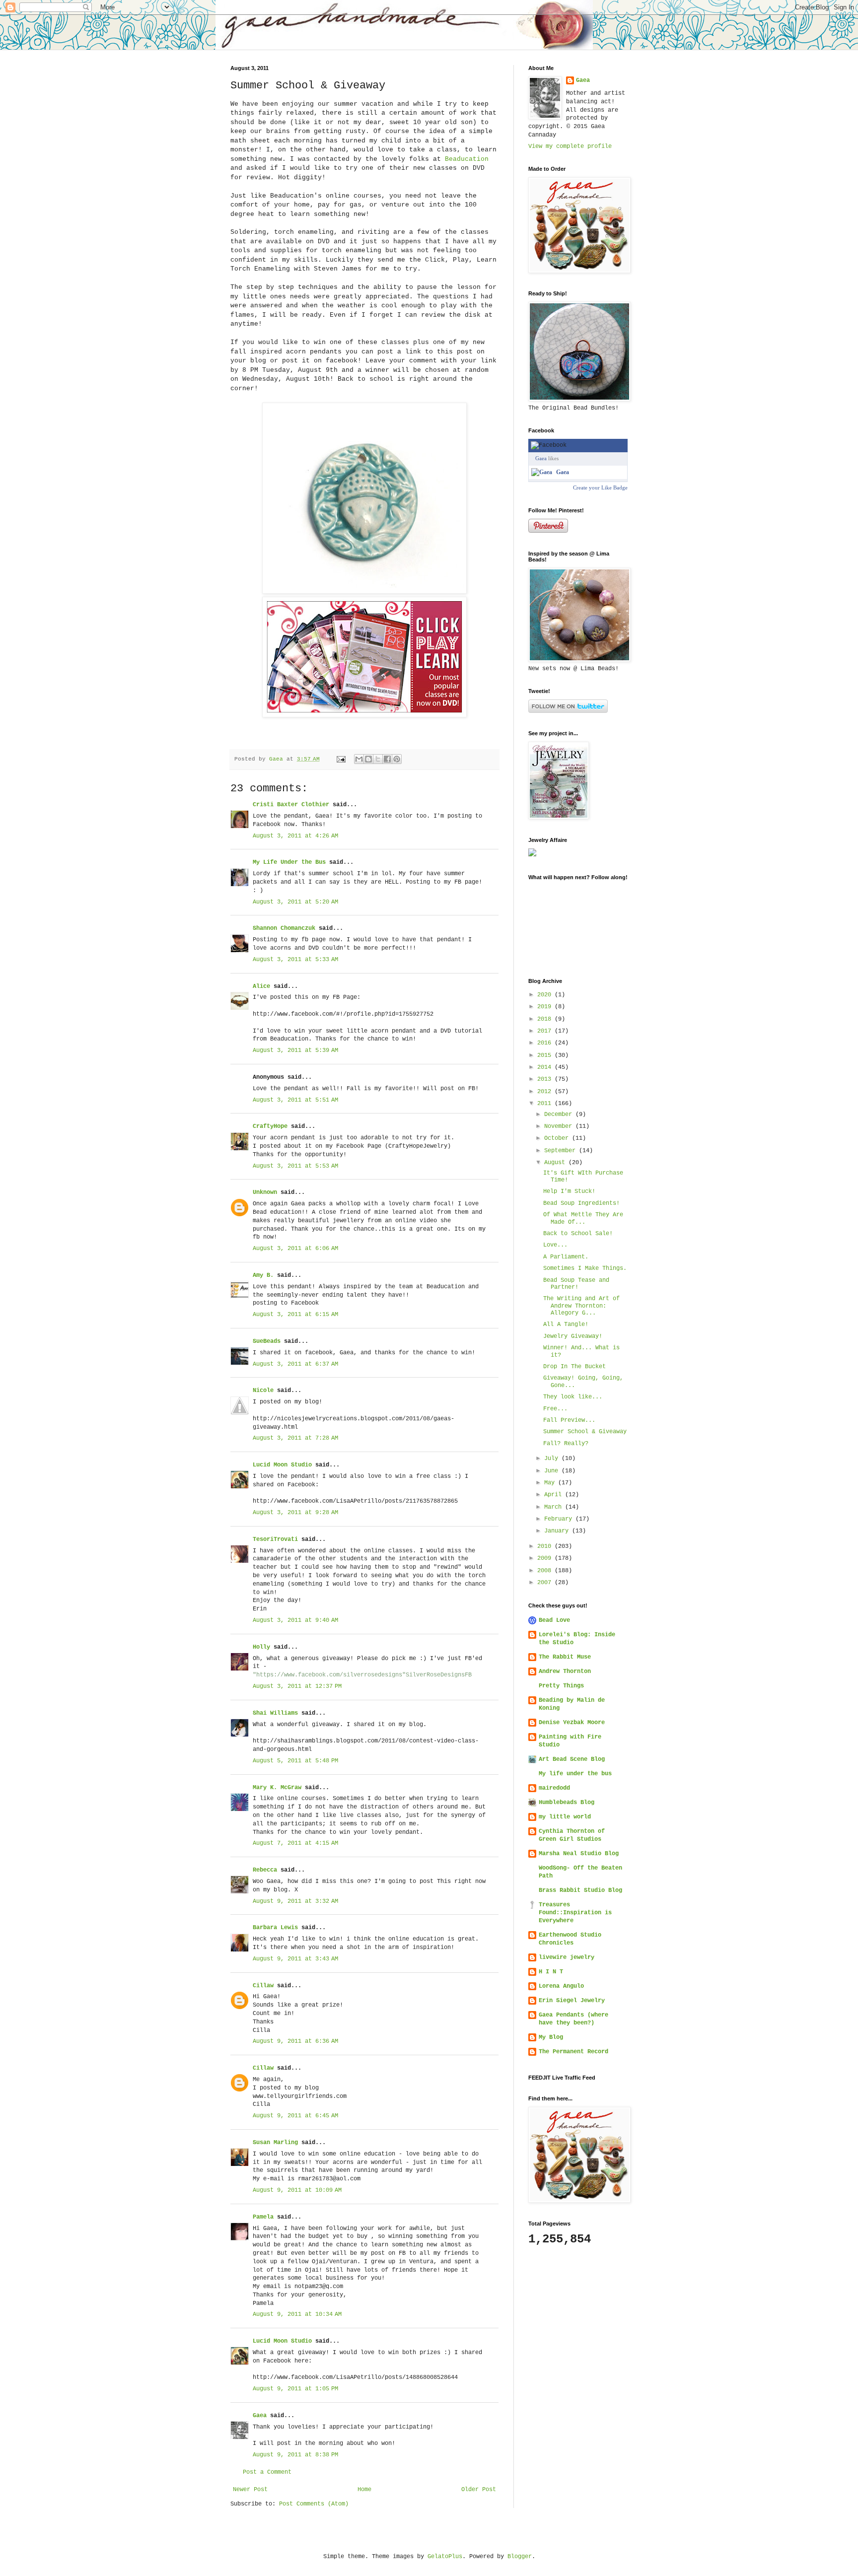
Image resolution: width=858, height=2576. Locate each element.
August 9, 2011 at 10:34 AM (297, 2314)
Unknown (265, 1192)
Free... (555, 1409)
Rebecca (265, 1870)
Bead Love (554, 1620)
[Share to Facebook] (387, 759)
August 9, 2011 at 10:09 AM (297, 2190)
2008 (546, 1571)
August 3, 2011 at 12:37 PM (297, 1686)
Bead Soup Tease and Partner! (576, 1284)
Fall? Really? (566, 1444)
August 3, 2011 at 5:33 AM (295, 960)
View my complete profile (570, 146)
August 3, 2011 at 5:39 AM (295, 1050)
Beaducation (467, 159)
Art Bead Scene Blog (572, 1759)
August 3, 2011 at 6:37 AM (295, 1364)
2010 (546, 1546)
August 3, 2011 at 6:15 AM (295, 1315)
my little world (565, 1817)
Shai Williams (275, 1713)
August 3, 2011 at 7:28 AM (295, 1438)
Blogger (520, 2557)
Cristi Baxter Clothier (291, 805)
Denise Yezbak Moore (572, 1723)
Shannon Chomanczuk (284, 928)
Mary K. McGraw (277, 1788)
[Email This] (359, 759)
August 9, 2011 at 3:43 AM (295, 1959)
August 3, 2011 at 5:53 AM (295, 1166)
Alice (261, 986)
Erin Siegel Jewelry (572, 2001)
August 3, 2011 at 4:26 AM (295, 836)
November (560, 1126)
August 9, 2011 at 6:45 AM (295, 2116)
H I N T (551, 1972)
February (560, 1519)
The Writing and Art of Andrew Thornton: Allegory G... (581, 1306)
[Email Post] (342, 759)
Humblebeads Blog (567, 1803)
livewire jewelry (567, 1957)
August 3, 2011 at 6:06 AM (295, 1249)
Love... (555, 1245)
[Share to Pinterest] (397, 759)
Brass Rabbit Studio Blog (580, 1890)
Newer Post (250, 2490)
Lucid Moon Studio (282, 1465)
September (562, 1151)
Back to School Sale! (578, 1234)
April (555, 1495)
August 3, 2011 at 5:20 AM (295, 902)
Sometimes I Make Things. (585, 1268)
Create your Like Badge (600, 487)
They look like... (573, 1397)
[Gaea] (542, 472)
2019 (546, 1007)
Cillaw (263, 1986)
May (551, 1483)
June (553, 1471)
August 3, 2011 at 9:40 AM (295, 1620)
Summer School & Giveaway (585, 1432)
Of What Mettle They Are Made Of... (583, 1218)
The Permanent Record (573, 2052)
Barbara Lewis (275, 1928)
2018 (546, 1019)
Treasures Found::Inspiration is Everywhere (575, 1913)
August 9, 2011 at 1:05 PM (295, 2389)
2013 (546, 1079)
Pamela (263, 2217)
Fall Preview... (569, 1420)
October (558, 1138)
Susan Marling (275, 2143)
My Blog (551, 2037)
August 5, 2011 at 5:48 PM (295, 1761)
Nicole (263, 1391)
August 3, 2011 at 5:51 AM (295, 1100)
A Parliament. (566, 1257)
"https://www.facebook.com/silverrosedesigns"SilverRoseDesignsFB (362, 1675)
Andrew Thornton (565, 1671)
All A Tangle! (566, 1324)
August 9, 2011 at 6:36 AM (295, 2041)
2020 (546, 995)
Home (364, 2490)
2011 (546, 1104)
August (556, 1163)
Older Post (479, 2490)
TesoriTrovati (275, 1539)
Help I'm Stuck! (569, 1191)
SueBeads (267, 1341)
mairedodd (554, 1788)
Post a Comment (267, 2472)
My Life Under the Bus (289, 862)
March (555, 1507)
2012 (546, 1092)
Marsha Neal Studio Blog (579, 1854)
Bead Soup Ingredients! (581, 1203)
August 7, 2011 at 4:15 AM (295, 1843)
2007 (546, 1583)
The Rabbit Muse (565, 1657)
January (558, 1531)
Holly (261, 1647)
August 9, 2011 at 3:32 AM (295, 1901)
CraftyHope (270, 1126)
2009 (546, 1558)
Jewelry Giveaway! (573, 1336)
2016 (546, 1043)
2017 (546, 1031)
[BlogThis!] (368, 759)
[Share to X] (378, 759)
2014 (546, 1067)
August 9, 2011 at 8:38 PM (295, 2455)
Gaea (260, 2416)
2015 (546, 1055)
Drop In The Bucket (574, 1367)
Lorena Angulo (561, 1986)
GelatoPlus (445, 2557)
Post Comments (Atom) (314, 2504)
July (553, 1459)
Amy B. (263, 1275)
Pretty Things (561, 1686)
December (560, 1114)
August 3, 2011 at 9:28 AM (295, 1513)
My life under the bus (575, 1774)
